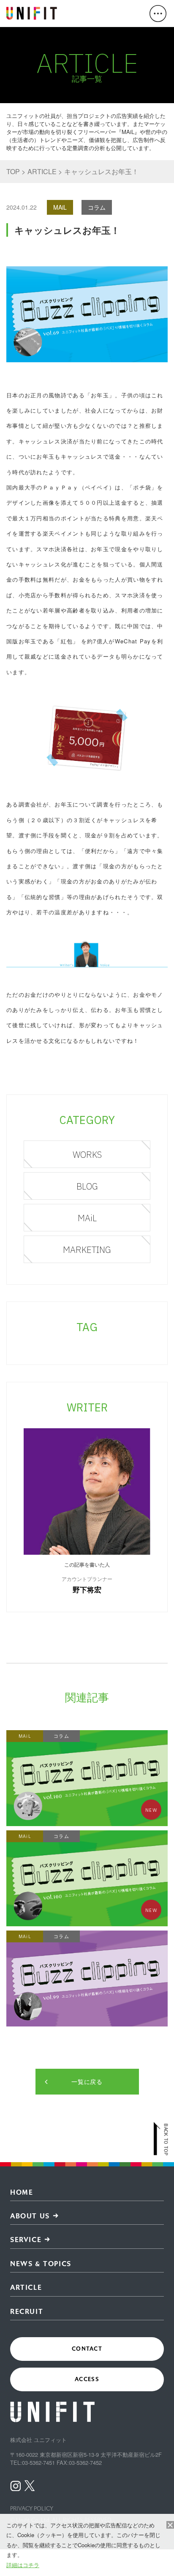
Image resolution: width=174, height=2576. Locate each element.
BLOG (87, 1186)
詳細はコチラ (23, 2565)
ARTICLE (26, 2287)
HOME (22, 2192)
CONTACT (87, 2349)
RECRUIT (27, 2312)
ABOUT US (30, 2216)
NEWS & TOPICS (41, 2264)
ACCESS (87, 2379)
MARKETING (87, 1250)
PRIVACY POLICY (32, 2509)
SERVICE (26, 2240)
